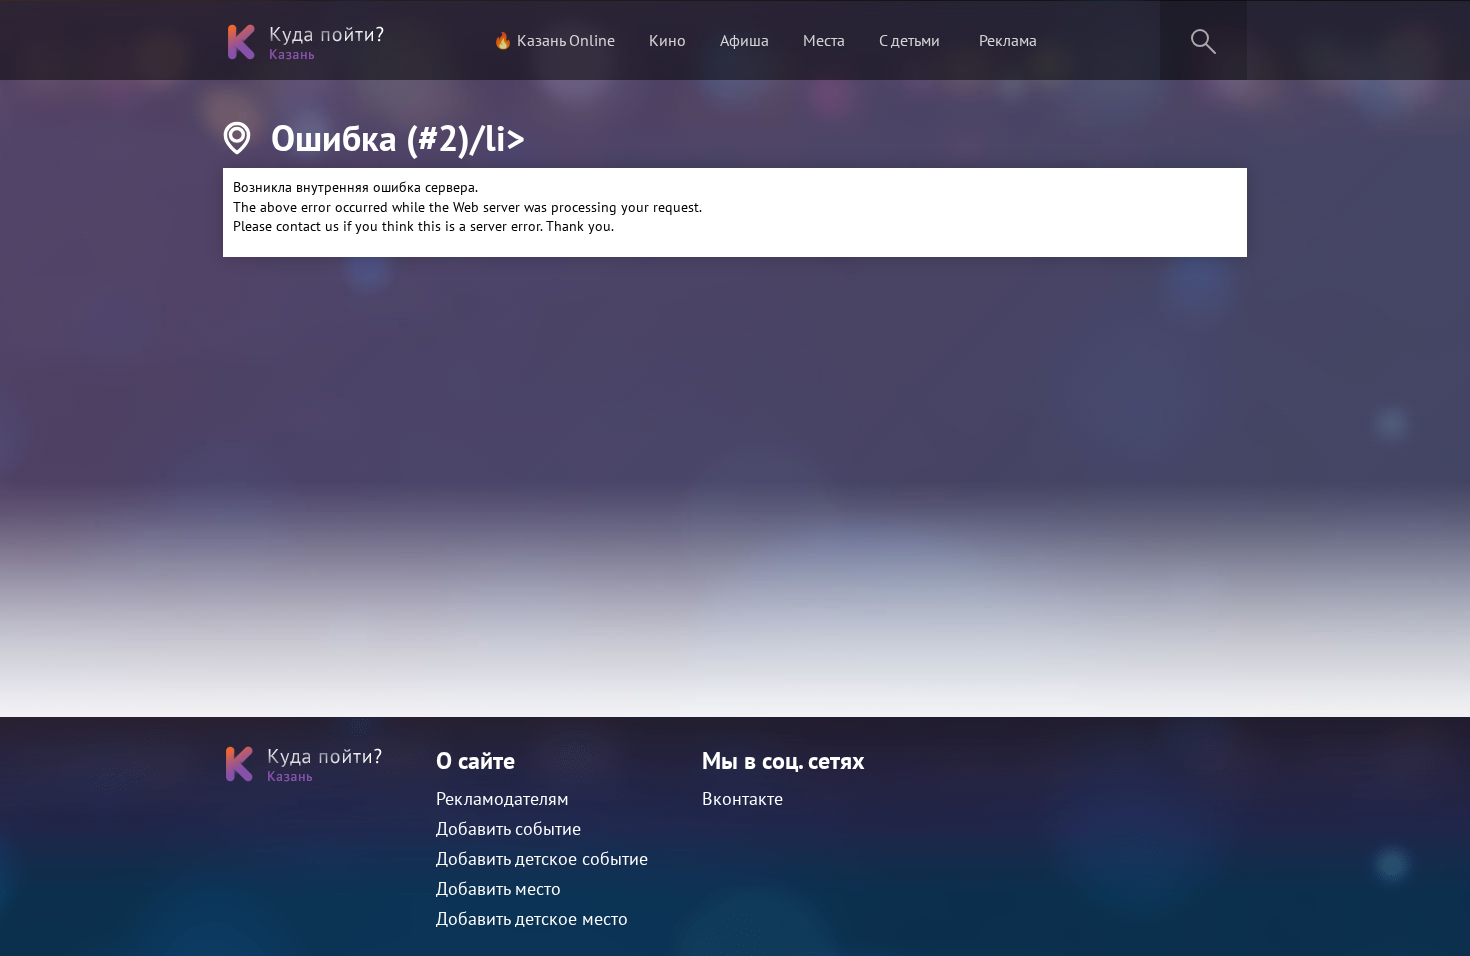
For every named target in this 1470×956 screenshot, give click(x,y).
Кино (667, 40)
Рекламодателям (502, 798)
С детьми (909, 40)
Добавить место (498, 888)
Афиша (744, 40)
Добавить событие (508, 828)
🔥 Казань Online (554, 40)
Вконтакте (742, 798)
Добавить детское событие (542, 858)
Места (824, 40)
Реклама (1008, 40)
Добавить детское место (532, 918)
